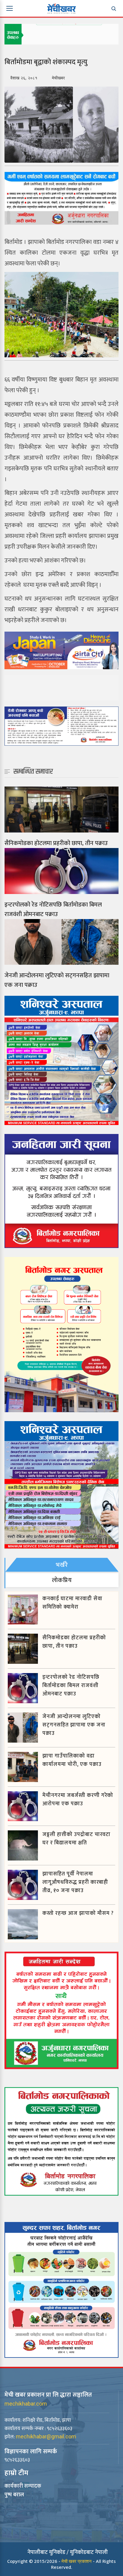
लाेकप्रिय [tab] (62, 1580)
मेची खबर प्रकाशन (77, 2561)
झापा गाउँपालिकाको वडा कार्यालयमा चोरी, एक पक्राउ (72, 1760)
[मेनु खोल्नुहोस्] (10, 8)
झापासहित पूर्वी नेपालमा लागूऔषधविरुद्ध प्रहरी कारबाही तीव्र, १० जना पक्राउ (75, 1882)
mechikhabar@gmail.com (46, 2436)
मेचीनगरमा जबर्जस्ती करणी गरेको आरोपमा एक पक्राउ (78, 1800)
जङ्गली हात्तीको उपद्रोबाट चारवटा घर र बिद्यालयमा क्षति (76, 1839)
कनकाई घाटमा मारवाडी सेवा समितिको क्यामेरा (72, 1603)
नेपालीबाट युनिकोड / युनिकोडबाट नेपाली (68, 2552)
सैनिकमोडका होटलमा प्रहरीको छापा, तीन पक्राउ (56, 843)
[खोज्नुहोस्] (113, 8)
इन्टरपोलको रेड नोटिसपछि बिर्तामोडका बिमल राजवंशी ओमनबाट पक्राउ (53, 910)
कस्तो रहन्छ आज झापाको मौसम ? (78, 1913)
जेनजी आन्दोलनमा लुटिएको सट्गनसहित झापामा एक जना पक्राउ (57, 980)
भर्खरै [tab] (62, 1565)
